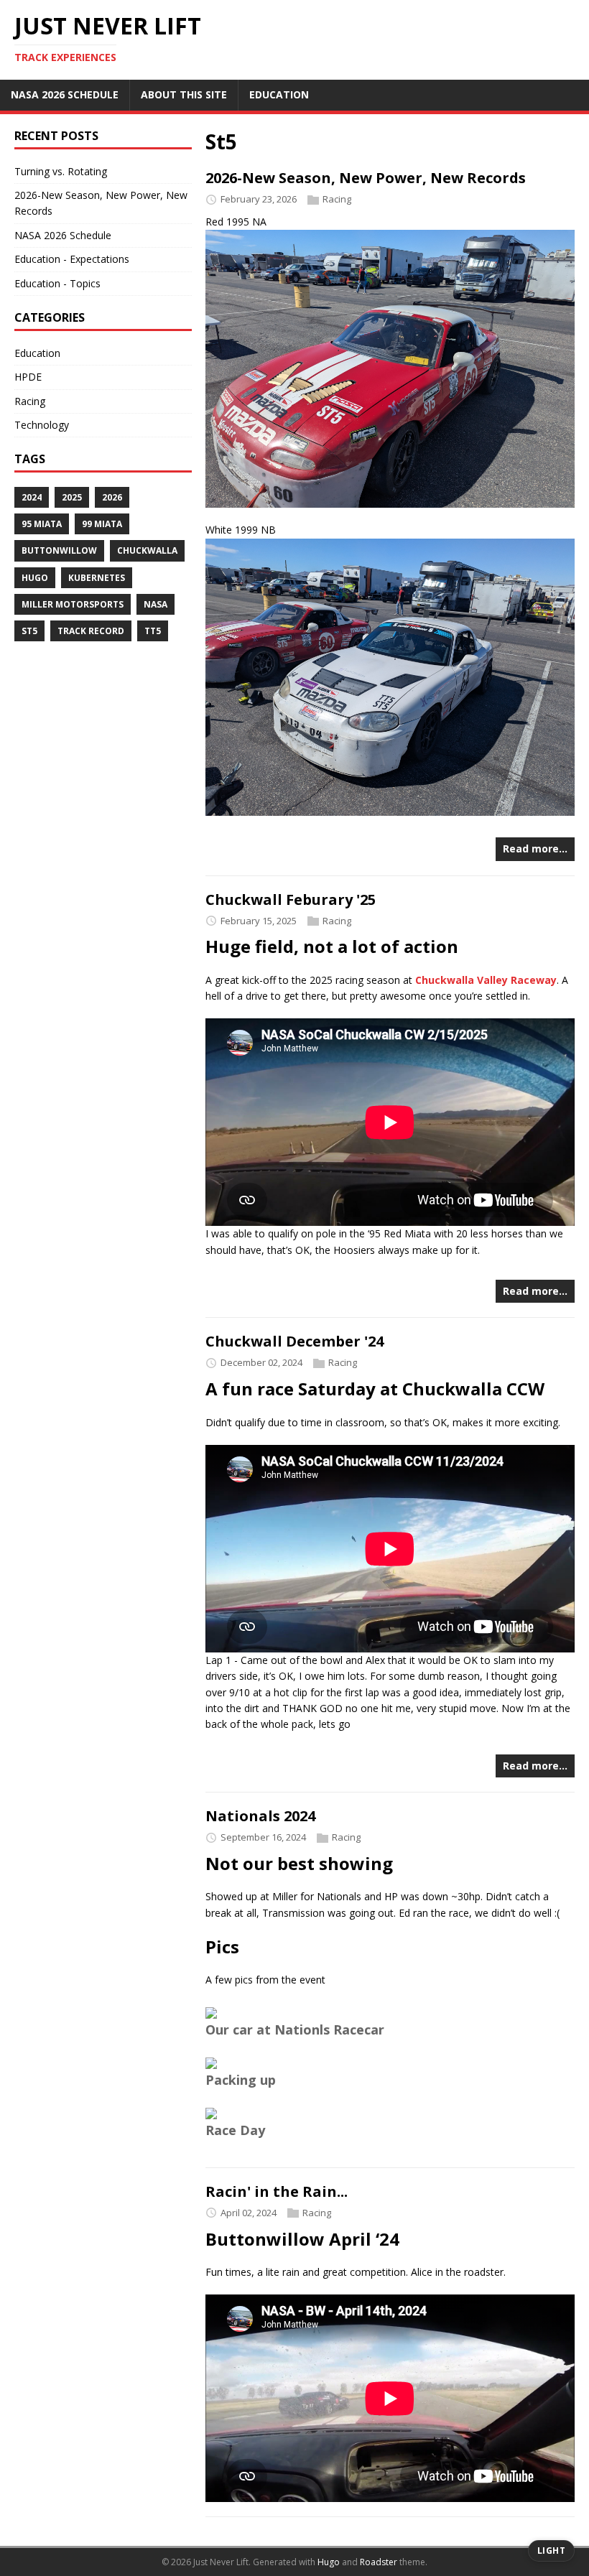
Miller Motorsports (73, 604)
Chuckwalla (147, 550)
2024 (32, 497)
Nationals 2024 (260, 1816)
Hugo (35, 578)
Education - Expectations (72, 259)
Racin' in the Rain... (277, 2191)
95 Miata (42, 524)
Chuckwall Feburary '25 (291, 899)
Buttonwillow (59, 550)
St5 (29, 631)
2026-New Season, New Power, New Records (366, 178)
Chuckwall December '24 (294, 1341)
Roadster (379, 2562)
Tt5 (153, 631)
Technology (42, 425)
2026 (112, 497)
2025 (72, 497)
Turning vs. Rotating (61, 171)
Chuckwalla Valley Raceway (486, 980)
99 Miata (102, 524)
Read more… (535, 848)
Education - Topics (57, 283)
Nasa (156, 604)
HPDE (28, 377)
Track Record (91, 631)
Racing (337, 199)
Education (37, 353)
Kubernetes (97, 578)
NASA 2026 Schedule (63, 235)
